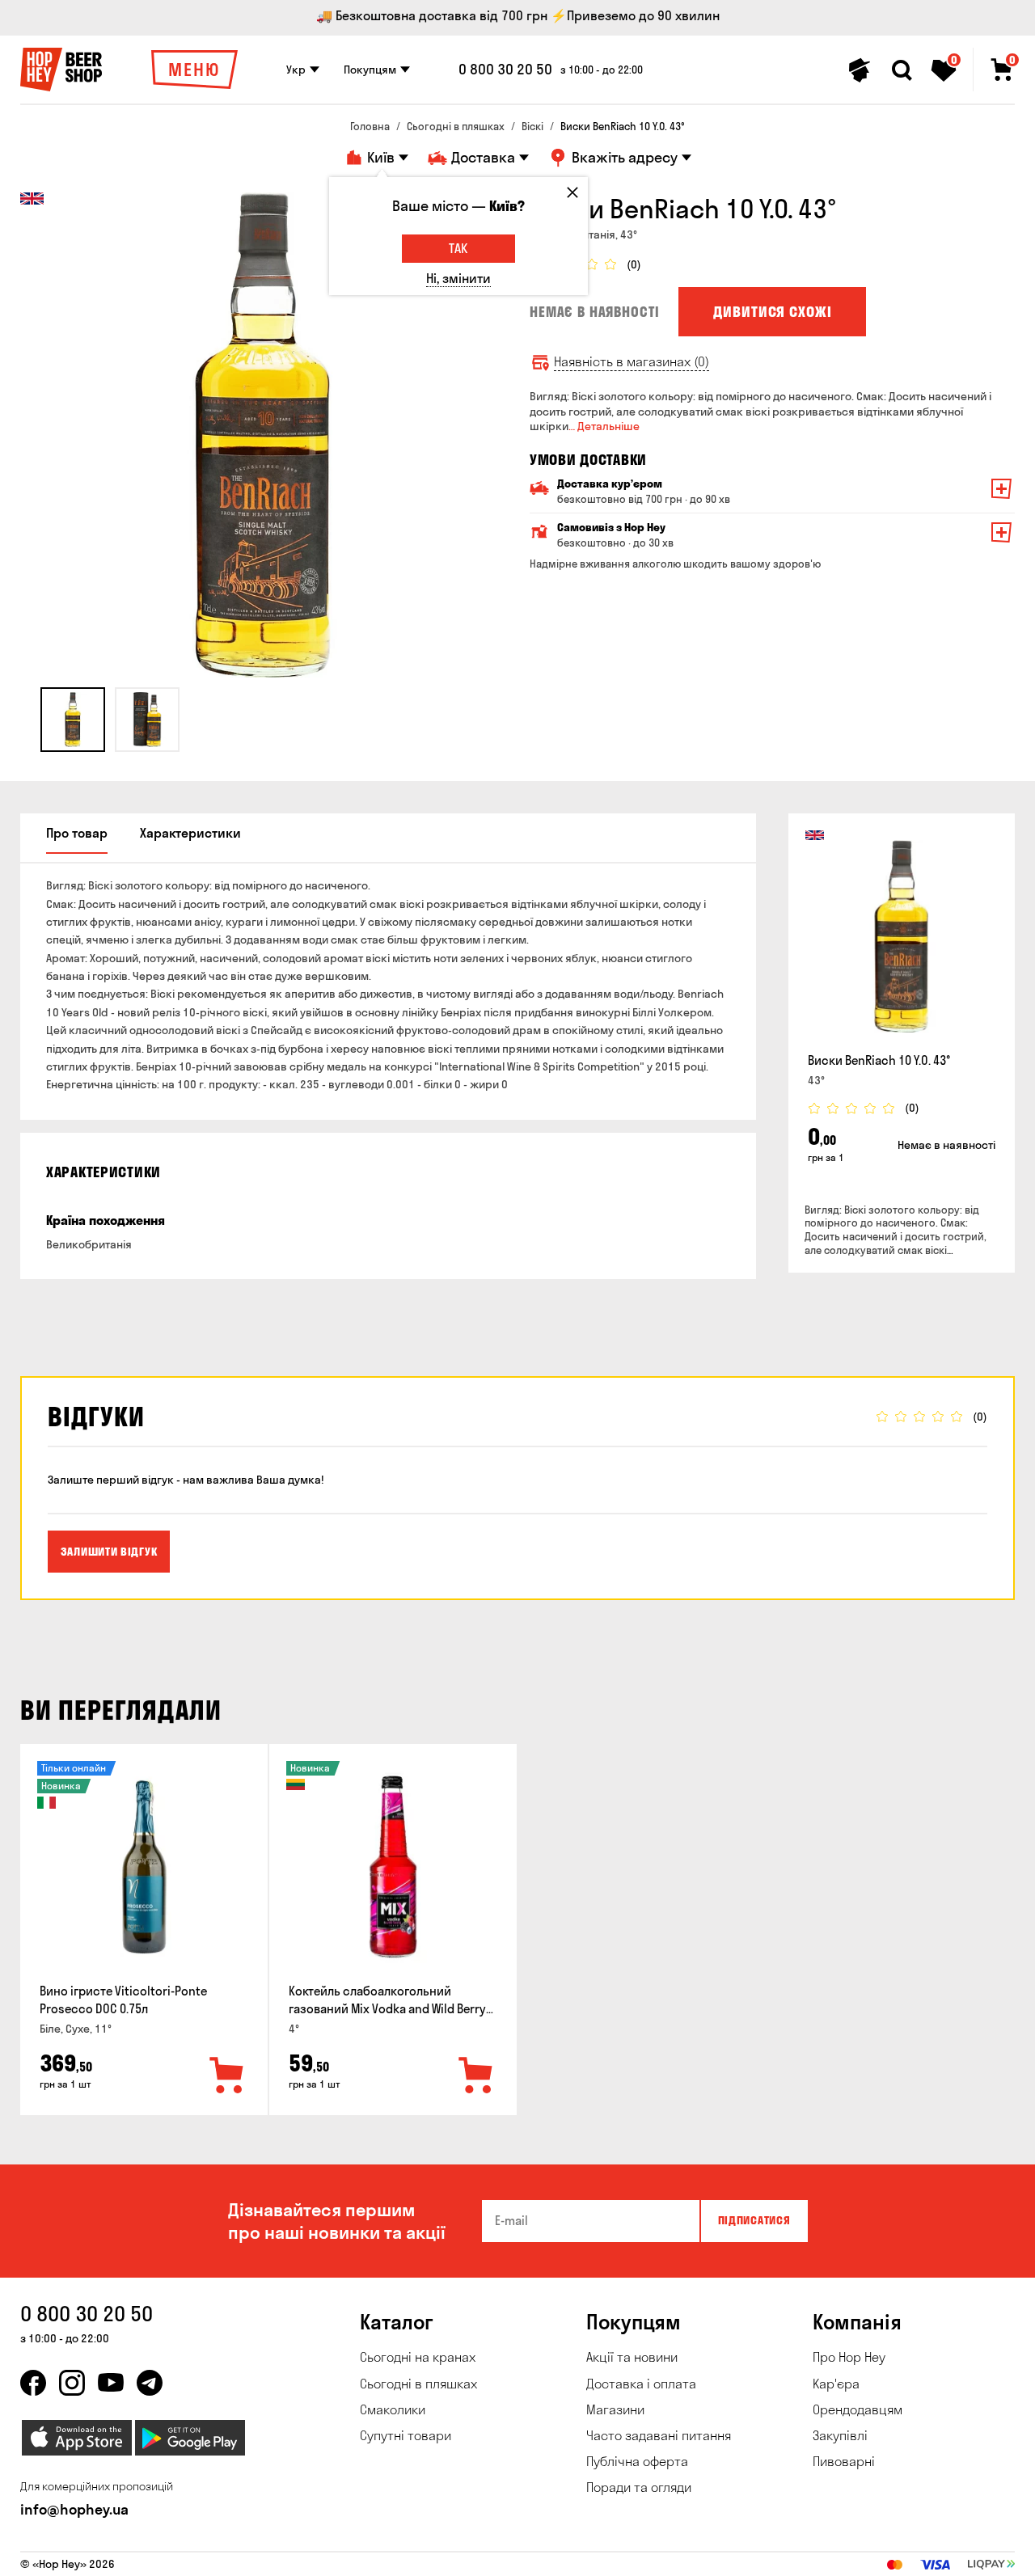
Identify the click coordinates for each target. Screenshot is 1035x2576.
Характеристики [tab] (190, 833)
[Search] (902, 70)
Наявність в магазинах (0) (632, 362)
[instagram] (72, 2383)
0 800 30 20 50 (505, 70)
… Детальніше (604, 426)
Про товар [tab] (77, 833)
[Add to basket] (227, 2076)
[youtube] (111, 2383)
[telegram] (150, 2383)
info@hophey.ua (74, 2509)
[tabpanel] (263, 435)
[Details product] (902, 936)
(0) (634, 265)
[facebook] (33, 2383)
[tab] (73, 720)
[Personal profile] (860, 70)
